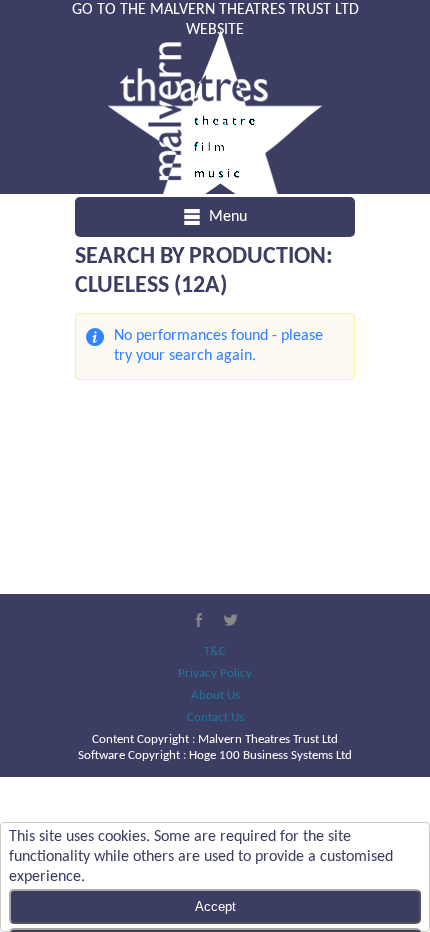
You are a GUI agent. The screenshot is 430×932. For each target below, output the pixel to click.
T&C (215, 651)
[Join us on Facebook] (199, 620)
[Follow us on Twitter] (231, 620)
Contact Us (215, 717)
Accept (215, 906)
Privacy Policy (215, 673)
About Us (215, 695)
